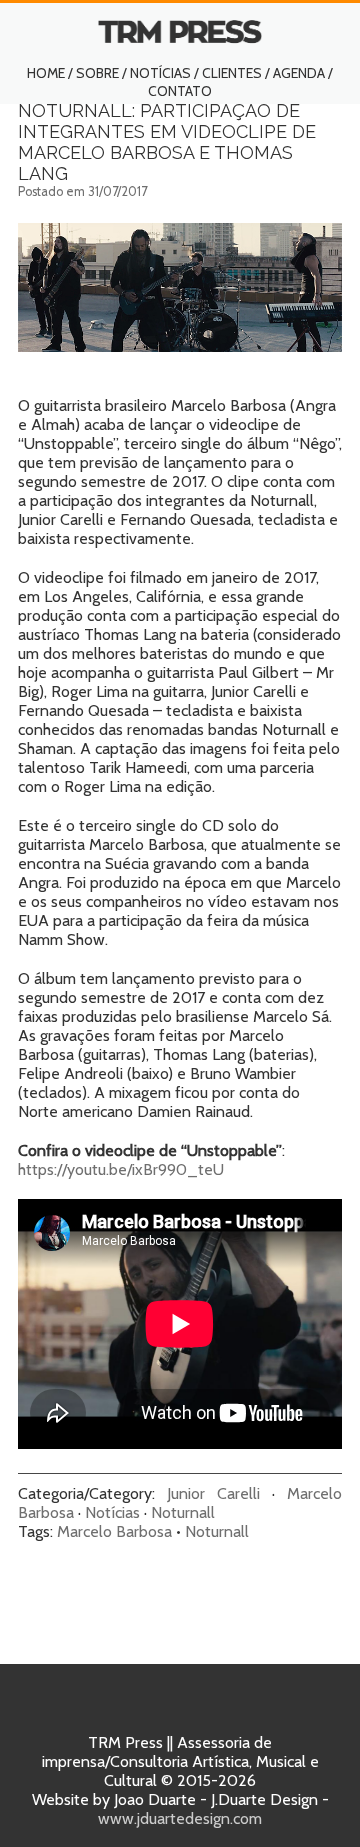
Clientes (232, 73)
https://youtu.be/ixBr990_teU (121, 1169)
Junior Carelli (213, 1493)
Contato (180, 91)
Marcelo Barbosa (114, 1531)
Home (46, 73)
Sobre (97, 73)
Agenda (299, 73)
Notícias (160, 73)
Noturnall (183, 1512)
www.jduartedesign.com (180, 1818)
